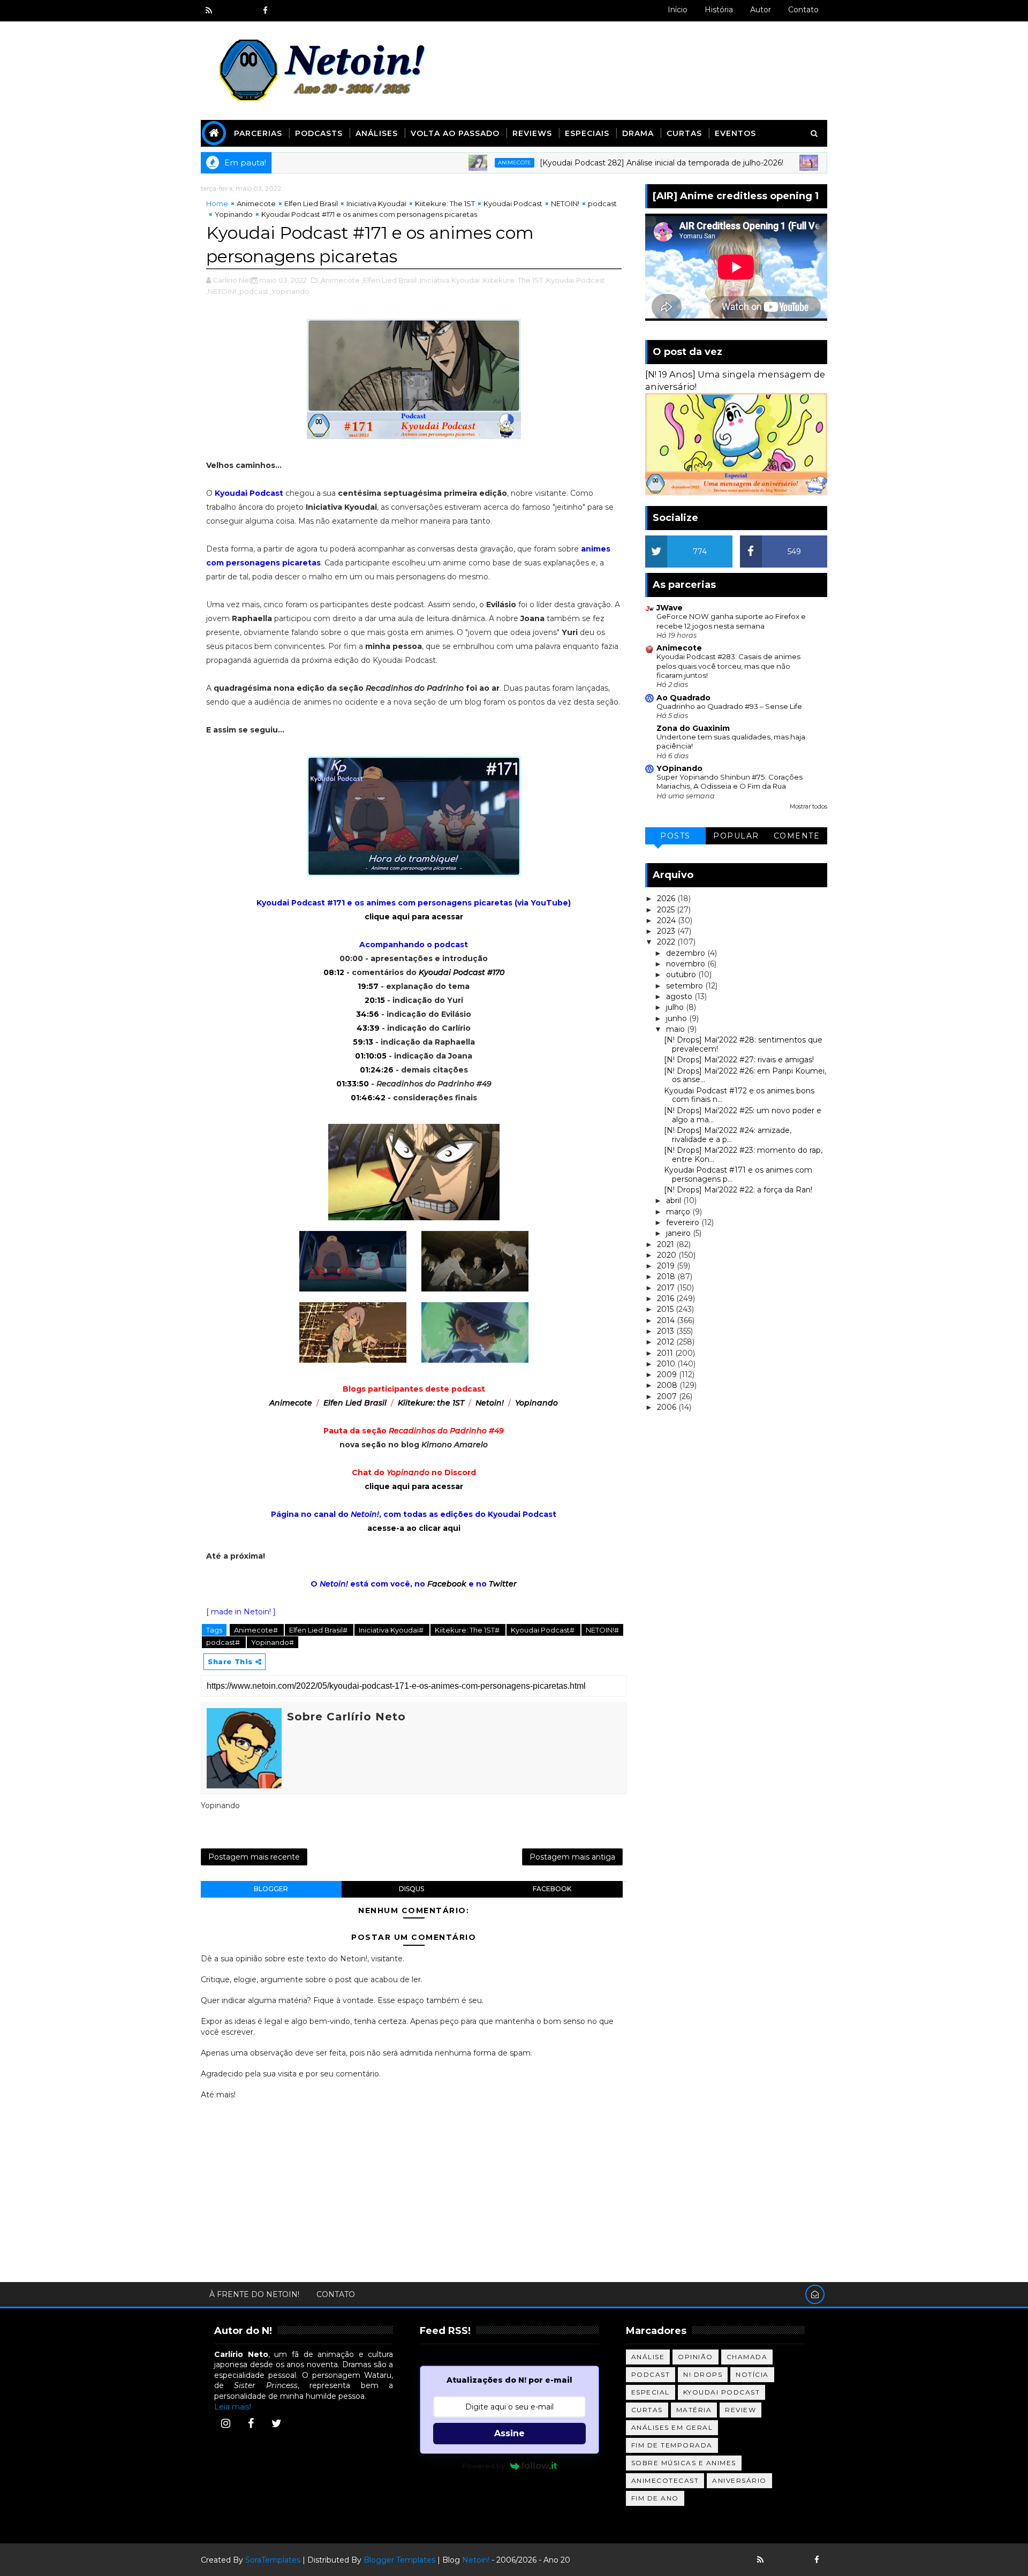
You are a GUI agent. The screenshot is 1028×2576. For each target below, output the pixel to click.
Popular (736, 836)
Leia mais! (233, 2407)
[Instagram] (225, 2423)
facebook (552, 1889)
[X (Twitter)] (276, 2423)
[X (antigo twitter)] (246, 11)
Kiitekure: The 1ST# (468, 1630)
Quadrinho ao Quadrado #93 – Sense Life (729, 706)
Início (678, 10)
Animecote (453, 163)
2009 (668, 1374)
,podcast (253, 291)
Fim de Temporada (672, 2445)
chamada (747, 2357)
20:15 (375, 1000)
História (719, 10)
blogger (271, 1889)
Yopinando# (273, 1642)
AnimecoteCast (665, 2480)
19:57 (368, 986)
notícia (752, 2374)
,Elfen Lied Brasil (389, 280)
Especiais (587, 133)
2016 (667, 1298)
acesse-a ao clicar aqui (414, 1528)
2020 (668, 1255)
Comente (797, 836)
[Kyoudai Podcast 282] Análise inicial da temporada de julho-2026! (600, 163)
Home (217, 203)
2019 (667, 1266)
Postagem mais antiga (572, 1857)
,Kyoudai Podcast (575, 280)
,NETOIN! (221, 291)
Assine (509, 2433)
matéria (694, 2410)
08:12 (334, 972)
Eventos (735, 133)
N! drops (703, 2374)
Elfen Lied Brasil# (319, 1630)
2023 (667, 931)
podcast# (224, 1642)
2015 (666, 1309)
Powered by (483, 2466)
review (740, 2410)
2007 (668, 1396)
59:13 (363, 1042)
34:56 (368, 1014)
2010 (667, 1364)
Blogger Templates (399, 2560)
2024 (667, 920)
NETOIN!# (602, 1630)
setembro (686, 986)
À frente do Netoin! (254, 2294)
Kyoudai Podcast (513, 203)
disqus (411, 1889)
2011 (666, 1353)
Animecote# (257, 1630)
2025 (667, 910)
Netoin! (490, 1403)
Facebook (447, 1584)
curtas (647, 2410)
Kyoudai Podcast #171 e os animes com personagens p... (738, 1174)
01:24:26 (377, 1070)
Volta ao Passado (455, 133)
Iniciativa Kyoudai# (392, 1630)
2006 (668, 1407)
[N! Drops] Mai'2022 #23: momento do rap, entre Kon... (743, 1155)
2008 (668, 1385)
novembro (687, 964)
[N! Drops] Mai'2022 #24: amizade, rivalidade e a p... (728, 1135)
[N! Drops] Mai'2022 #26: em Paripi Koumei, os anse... (745, 1075)
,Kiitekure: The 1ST (512, 280)
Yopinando (234, 214)
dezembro (687, 953)
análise (648, 2357)
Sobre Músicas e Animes (684, 2463)
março (679, 1212)
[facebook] (265, 11)
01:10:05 (371, 1056)
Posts (675, 836)
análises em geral (672, 2427)
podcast (602, 203)
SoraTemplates (273, 2560)
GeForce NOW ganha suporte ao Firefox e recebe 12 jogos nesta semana (731, 621)
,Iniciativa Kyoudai (449, 280)
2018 (667, 1276)
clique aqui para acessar (414, 917)
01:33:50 (353, 1084)
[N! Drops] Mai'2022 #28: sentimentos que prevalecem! (743, 1044)
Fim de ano (655, 2498)
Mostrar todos (808, 807)
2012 (667, 1342)
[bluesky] (228, 11)
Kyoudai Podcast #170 (462, 972)
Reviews (532, 133)
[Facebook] (251, 2423)
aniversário (739, 2480)
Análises (377, 133)
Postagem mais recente (254, 1857)
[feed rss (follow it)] (209, 11)
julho (676, 1007)
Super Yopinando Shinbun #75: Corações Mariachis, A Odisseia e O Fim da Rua (730, 781)
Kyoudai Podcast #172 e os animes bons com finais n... (739, 1095)
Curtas (684, 133)
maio (676, 1029)
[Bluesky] (779, 2560)
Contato (803, 10)
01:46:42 (368, 1098)
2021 (667, 1244)
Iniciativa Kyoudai (376, 203)
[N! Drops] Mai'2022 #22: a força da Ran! (738, 1190)
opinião (696, 2357)
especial (651, 2392)
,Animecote (339, 280)
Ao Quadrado (683, 698)
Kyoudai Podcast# (543, 1630)
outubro (682, 975)
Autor (761, 10)
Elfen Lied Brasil (311, 203)
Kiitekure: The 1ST (445, 203)
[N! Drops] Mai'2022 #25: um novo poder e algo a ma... (743, 1115)
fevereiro (684, 1222)
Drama (638, 133)
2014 (667, 1320)
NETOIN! (565, 203)
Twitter (503, 1584)
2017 (667, 1288)
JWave (670, 608)
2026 (667, 898)
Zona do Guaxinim (693, 728)
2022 (667, 942)
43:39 (368, 1028)
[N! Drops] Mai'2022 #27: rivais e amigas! (739, 1060)
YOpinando (679, 768)
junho (678, 1018)
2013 (667, 1331)
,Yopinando (290, 291)
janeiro (679, 1233)
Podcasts (319, 133)
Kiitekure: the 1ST (431, 1403)
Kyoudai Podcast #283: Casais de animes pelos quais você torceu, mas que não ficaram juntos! (728, 666)
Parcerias (258, 133)
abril (675, 1200)
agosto (680, 996)
